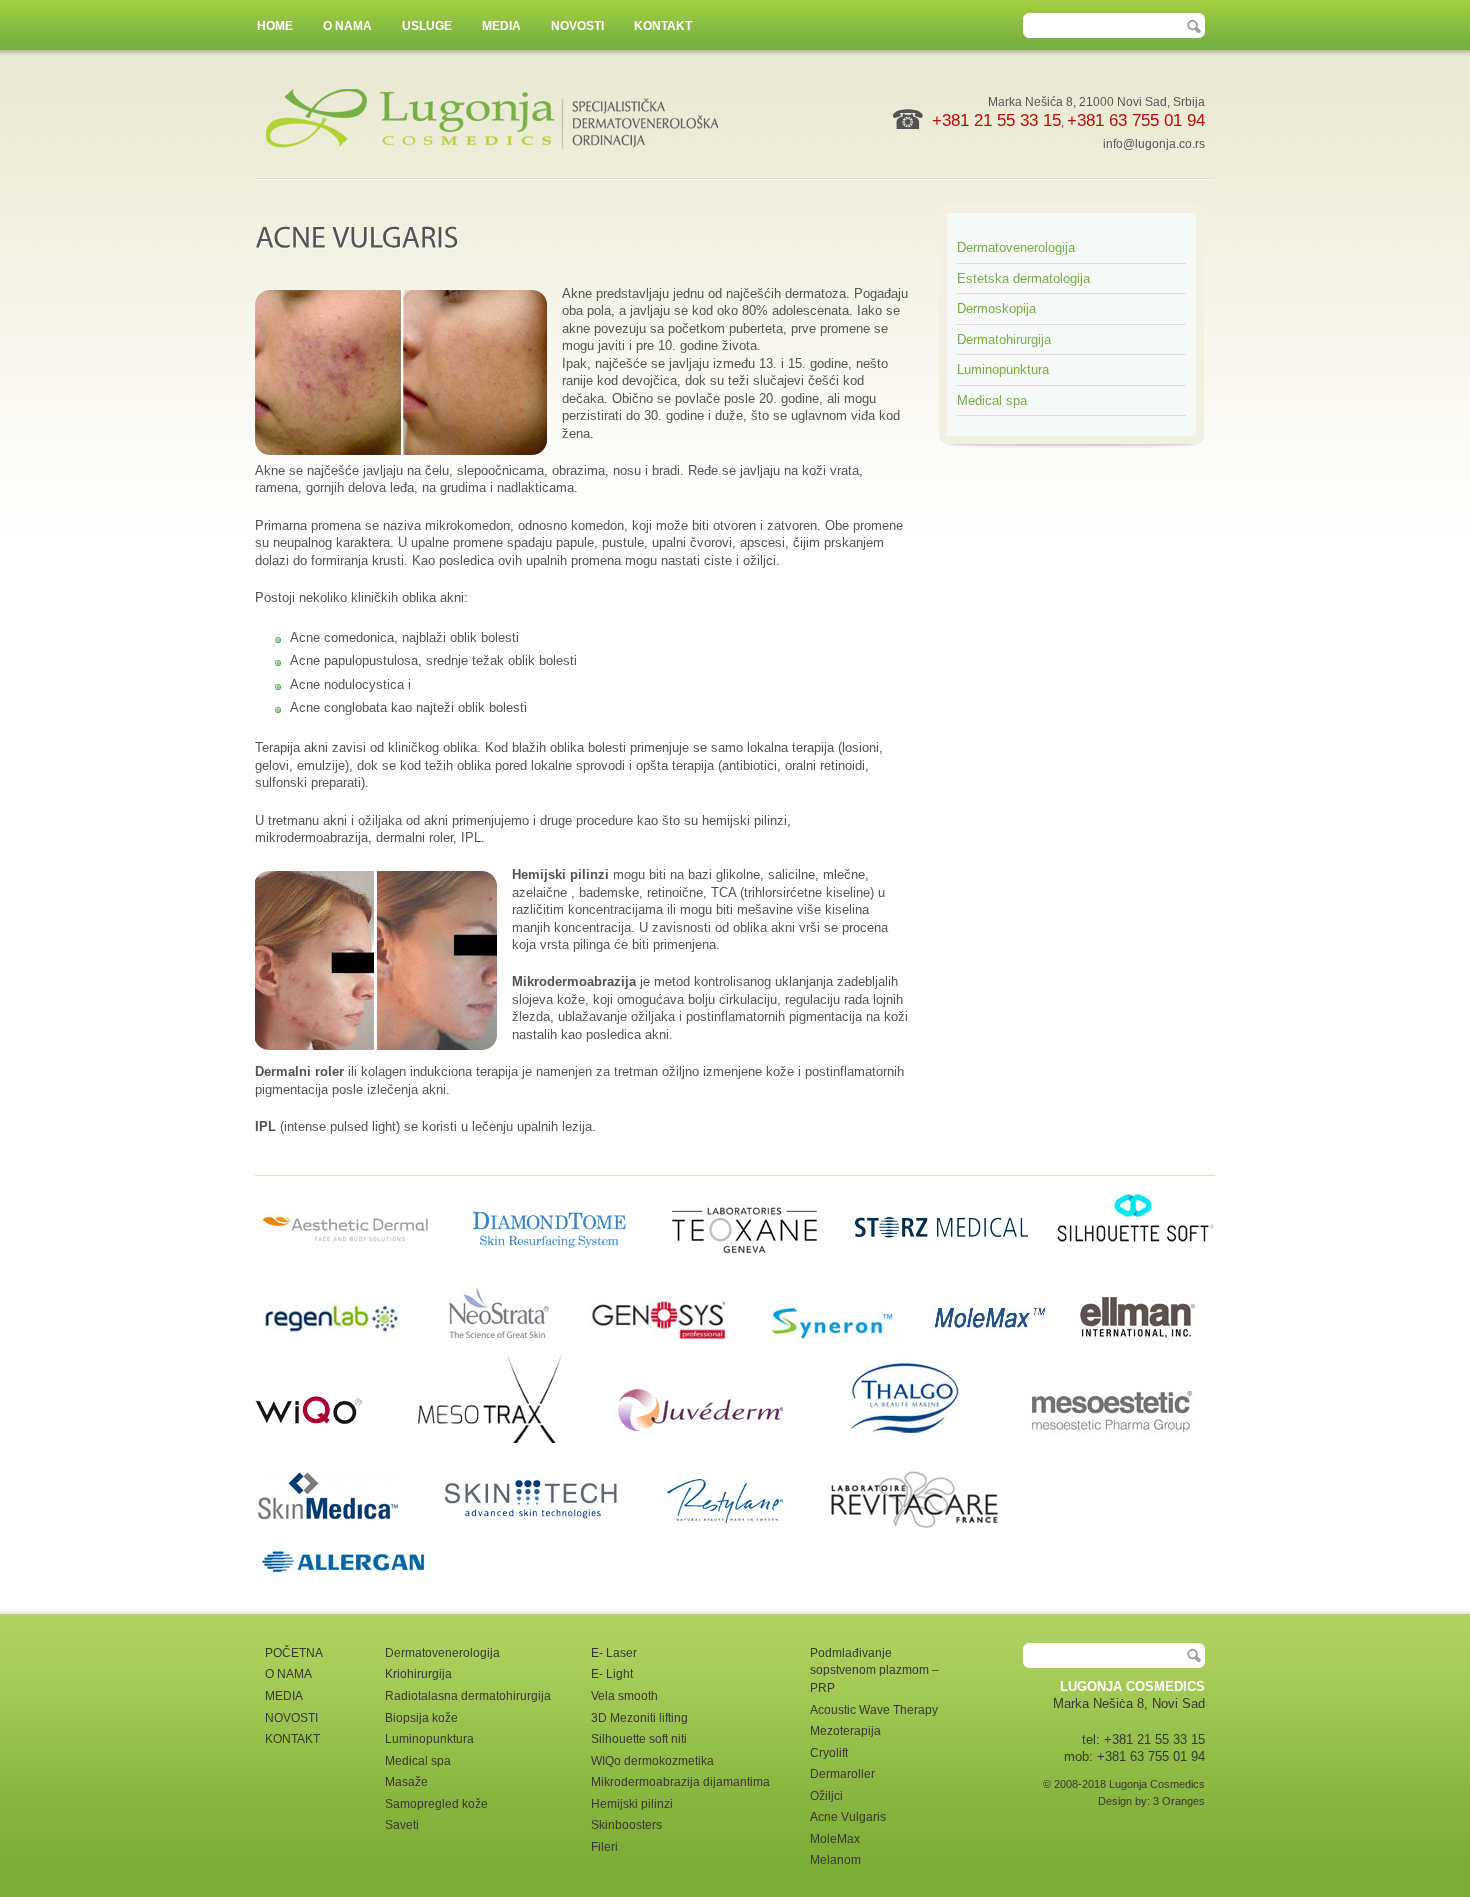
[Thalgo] (931, 1438)
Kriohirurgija (418, 1674)
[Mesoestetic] (1112, 1438)
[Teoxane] (755, 1268)
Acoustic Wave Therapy (874, 1710)
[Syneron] (842, 1343)
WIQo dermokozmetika (652, 1761)
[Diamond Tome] (561, 1268)
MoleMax (835, 1839)
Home (275, 26)
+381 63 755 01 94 (1136, 120)
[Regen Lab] (344, 1343)
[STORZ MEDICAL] (951, 1268)
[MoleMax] (994, 1343)
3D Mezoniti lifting (639, 1718)
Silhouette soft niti (639, 1739)
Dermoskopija (996, 308)
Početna (294, 1653)
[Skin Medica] (344, 1528)
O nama (347, 26)
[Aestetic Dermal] (357, 1268)
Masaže (406, 1782)
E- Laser (614, 1653)
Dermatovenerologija (1016, 247)
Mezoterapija (845, 1731)
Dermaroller (842, 1774)
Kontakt (663, 26)
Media (501, 26)
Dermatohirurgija (1004, 339)
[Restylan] (743, 1528)
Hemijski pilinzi (632, 1804)
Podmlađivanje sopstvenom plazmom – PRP (874, 1670)
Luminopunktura (1003, 369)
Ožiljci (826, 1796)
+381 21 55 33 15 (996, 120)
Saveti (402, 1825)
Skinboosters (626, 1825)
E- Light (612, 1674)
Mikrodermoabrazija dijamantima (680, 1782)
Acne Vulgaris (848, 1817)
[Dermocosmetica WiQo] (334, 1438)
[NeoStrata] (510, 1343)
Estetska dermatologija (1023, 278)
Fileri (604, 1847)
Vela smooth (624, 1696)
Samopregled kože (436, 1804)
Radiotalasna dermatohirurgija (468, 1696)
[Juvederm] (726, 1438)
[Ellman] (1137, 1343)
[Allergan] (345, 1583)
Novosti (577, 26)
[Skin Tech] (546, 1528)
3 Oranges (1179, 1801)
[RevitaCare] (931, 1528)
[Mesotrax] (516, 1438)
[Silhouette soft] (1135, 1268)
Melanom (835, 1860)
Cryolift (829, 1753)
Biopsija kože (421, 1718)
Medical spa (992, 400)
